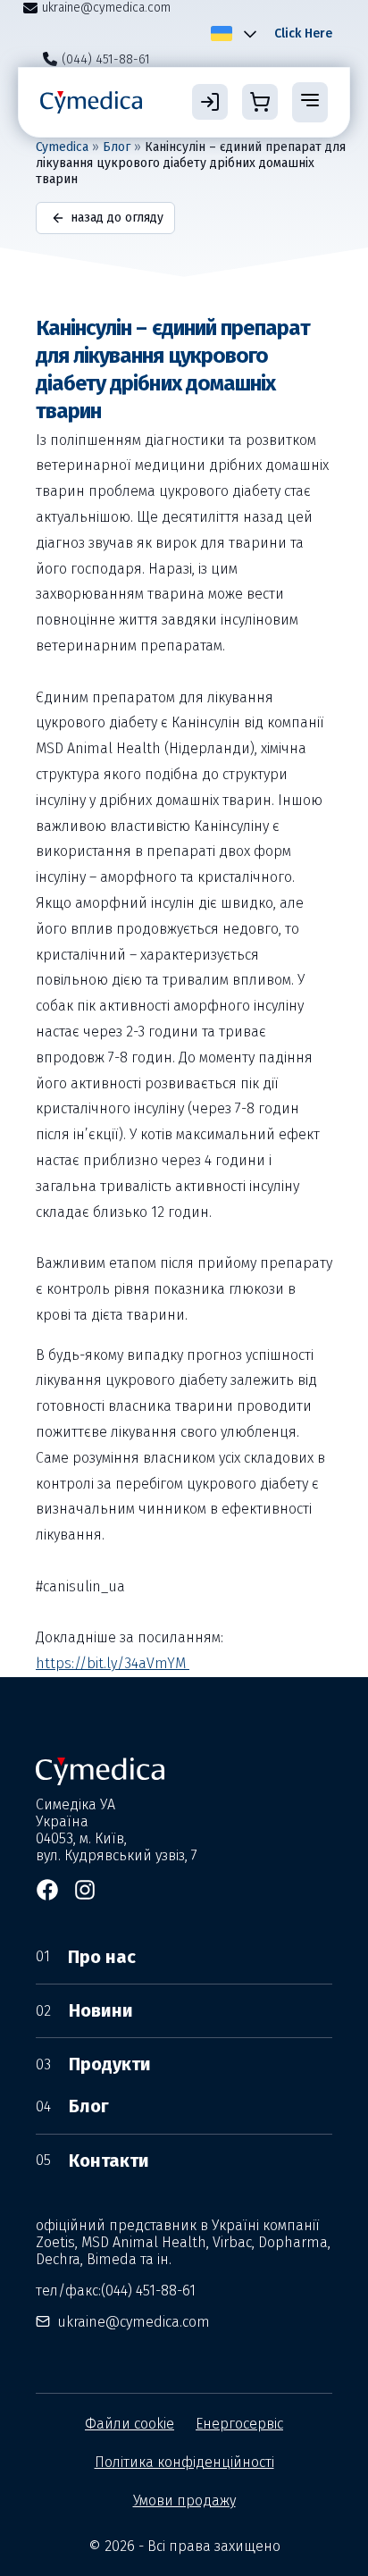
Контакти (92, 2161)
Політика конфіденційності (184, 2462)
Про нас (86, 1957)
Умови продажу (184, 2500)
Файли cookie (130, 2424)
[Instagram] (85, 1890)
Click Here (303, 34)
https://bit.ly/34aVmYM (113, 1663)
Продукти (93, 2064)
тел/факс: (116, 2291)
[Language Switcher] (247, 33)
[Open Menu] (310, 102)
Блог (117, 147)
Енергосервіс (239, 2424)
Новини (84, 2010)
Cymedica (62, 147)
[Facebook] (47, 1890)
